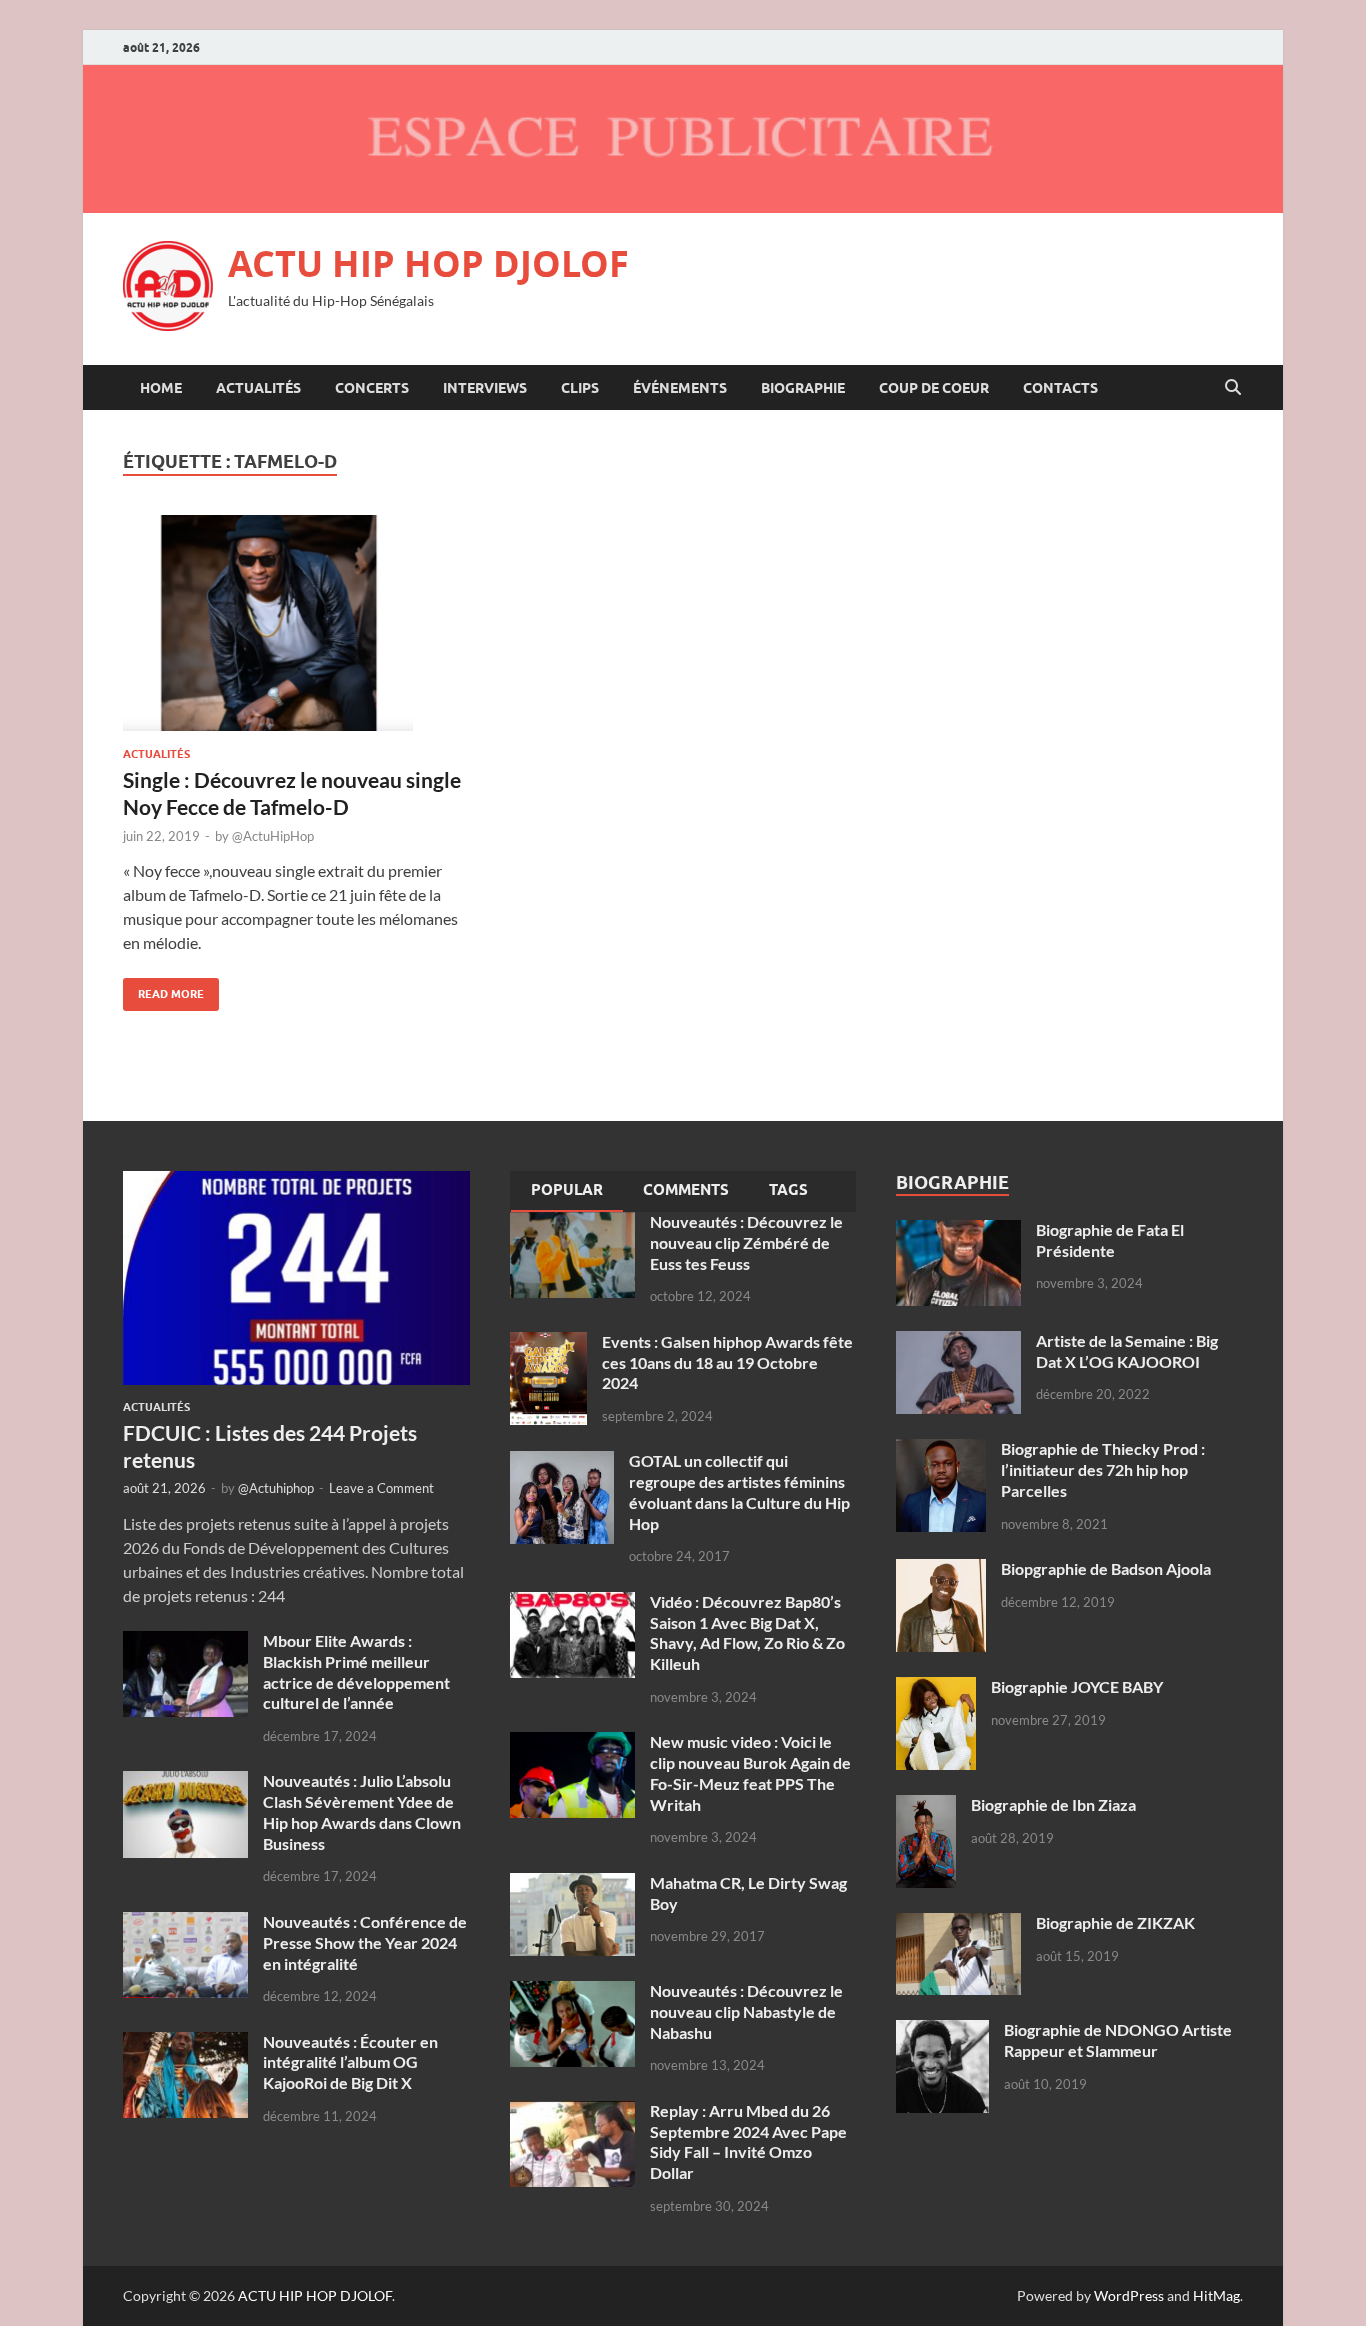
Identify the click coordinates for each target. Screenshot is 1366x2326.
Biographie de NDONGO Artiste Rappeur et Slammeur (1118, 2040)
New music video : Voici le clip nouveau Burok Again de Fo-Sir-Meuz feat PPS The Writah (750, 1772)
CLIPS (580, 388)
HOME (161, 388)
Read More (163, 989)
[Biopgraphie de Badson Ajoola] (941, 1570)
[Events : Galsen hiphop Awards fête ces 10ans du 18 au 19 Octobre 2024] (548, 1343)
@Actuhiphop (276, 1488)
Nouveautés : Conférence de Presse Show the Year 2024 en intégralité (365, 1942)
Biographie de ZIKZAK (1115, 1922)
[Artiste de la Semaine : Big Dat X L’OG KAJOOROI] (958, 1342)
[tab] (567, 1192)
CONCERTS (372, 388)
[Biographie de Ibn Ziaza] (926, 1806)
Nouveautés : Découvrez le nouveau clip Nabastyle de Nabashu (746, 2011)
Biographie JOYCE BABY (1077, 1686)
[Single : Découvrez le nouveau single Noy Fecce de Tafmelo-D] (297, 623)
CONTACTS (1060, 388)
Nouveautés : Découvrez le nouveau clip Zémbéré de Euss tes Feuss (746, 1242)
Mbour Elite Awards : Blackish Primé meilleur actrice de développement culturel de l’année (356, 1671)
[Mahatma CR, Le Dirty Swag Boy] (572, 1884)
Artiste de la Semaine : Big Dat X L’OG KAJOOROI (1127, 1351)
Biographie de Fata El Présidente (1110, 1240)
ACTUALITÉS (258, 388)
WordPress (1129, 2295)
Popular (567, 1190)
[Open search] (1233, 388)
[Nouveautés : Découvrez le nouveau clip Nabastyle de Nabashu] (572, 1992)
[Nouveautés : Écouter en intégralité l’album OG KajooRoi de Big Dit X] (185, 2043)
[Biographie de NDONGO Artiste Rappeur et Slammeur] (942, 2031)
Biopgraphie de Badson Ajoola (1106, 1568)
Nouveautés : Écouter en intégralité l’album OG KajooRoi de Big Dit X (350, 2062)
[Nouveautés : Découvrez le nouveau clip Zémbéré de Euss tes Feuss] (572, 1223)
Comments (686, 1190)
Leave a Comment (381, 1488)
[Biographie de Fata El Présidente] (958, 1231)
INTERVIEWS (485, 388)
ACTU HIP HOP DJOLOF (428, 263)
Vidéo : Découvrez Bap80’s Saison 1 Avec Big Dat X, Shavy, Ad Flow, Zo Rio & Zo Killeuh (747, 1632)
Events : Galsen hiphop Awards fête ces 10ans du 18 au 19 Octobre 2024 (727, 1362)
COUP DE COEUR (934, 388)
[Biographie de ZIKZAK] (958, 1924)
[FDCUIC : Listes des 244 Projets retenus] (296, 1182)
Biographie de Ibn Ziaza (1053, 1804)
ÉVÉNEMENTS (680, 388)
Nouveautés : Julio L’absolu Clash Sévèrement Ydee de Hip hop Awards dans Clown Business (362, 1811)
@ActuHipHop (273, 836)
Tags (788, 1190)
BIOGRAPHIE (803, 388)
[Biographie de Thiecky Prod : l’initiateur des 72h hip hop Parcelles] (941, 1450)
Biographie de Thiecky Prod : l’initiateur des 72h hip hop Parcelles (1103, 1469)
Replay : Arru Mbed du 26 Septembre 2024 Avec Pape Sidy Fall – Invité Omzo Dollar (748, 2141)
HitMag (1216, 2295)
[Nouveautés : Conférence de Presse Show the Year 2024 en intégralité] (185, 1923)
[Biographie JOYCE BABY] (936, 1688)
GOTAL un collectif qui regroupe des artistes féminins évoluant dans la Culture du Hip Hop (739, 1491)
